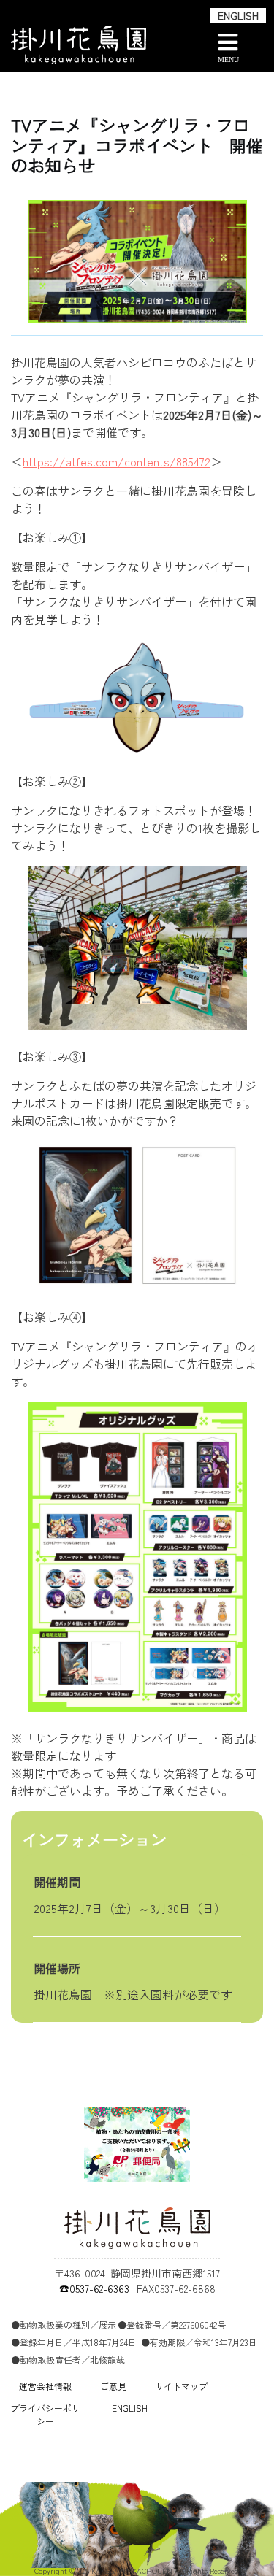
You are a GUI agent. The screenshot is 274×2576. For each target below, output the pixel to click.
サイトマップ (181, 2386)
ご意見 (113, 2386)
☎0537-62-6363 (94, 2288)
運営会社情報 (45, 2386)
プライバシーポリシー (45, 2414)
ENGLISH (238, 15)
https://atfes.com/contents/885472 (117, 461)
